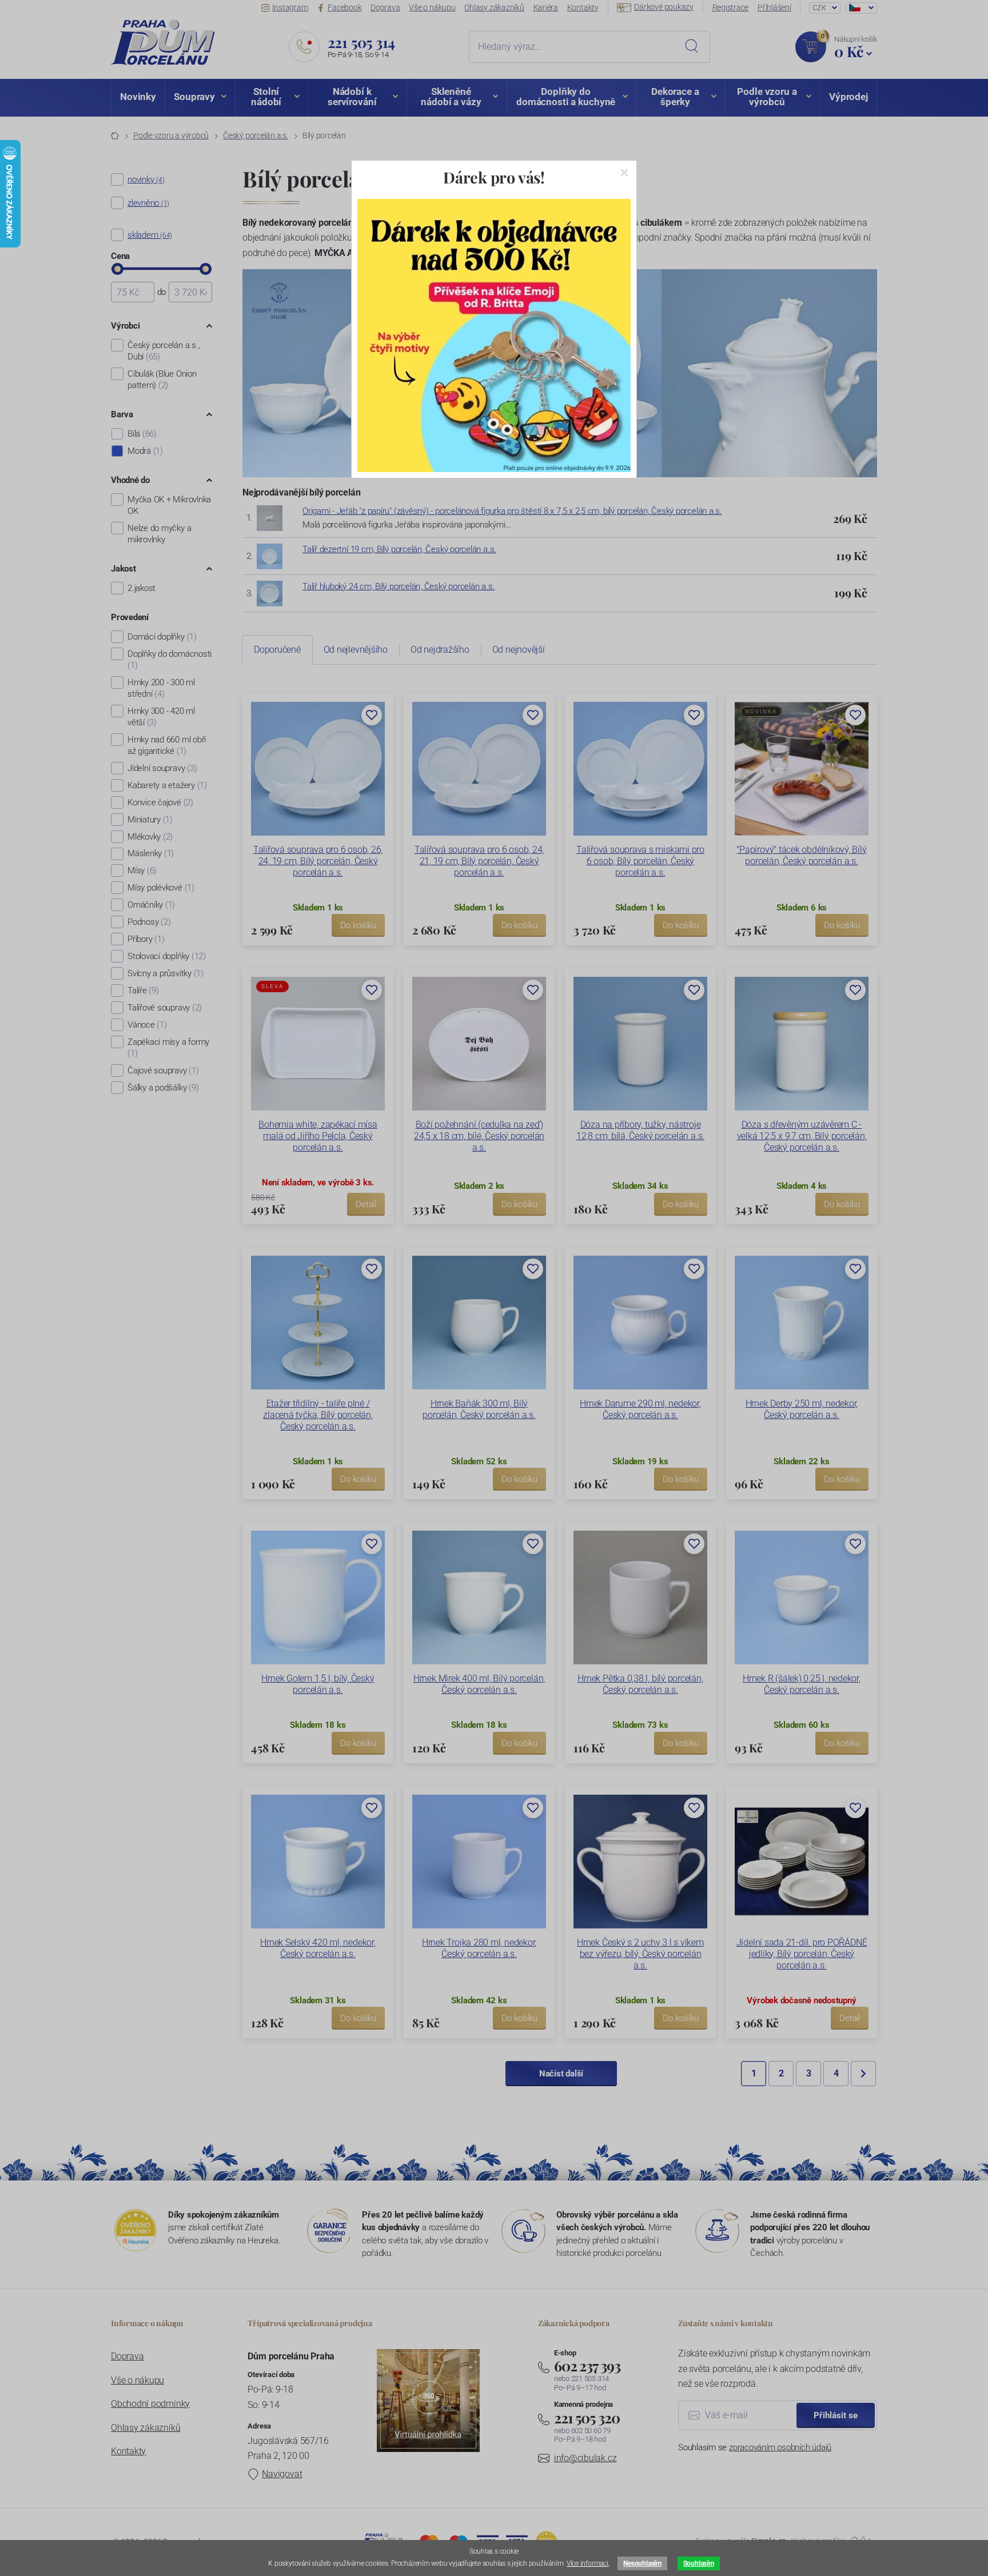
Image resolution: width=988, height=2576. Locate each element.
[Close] (624, 173)
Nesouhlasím (642, 2563)
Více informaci (587, 2563)
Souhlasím (699, 2563)
